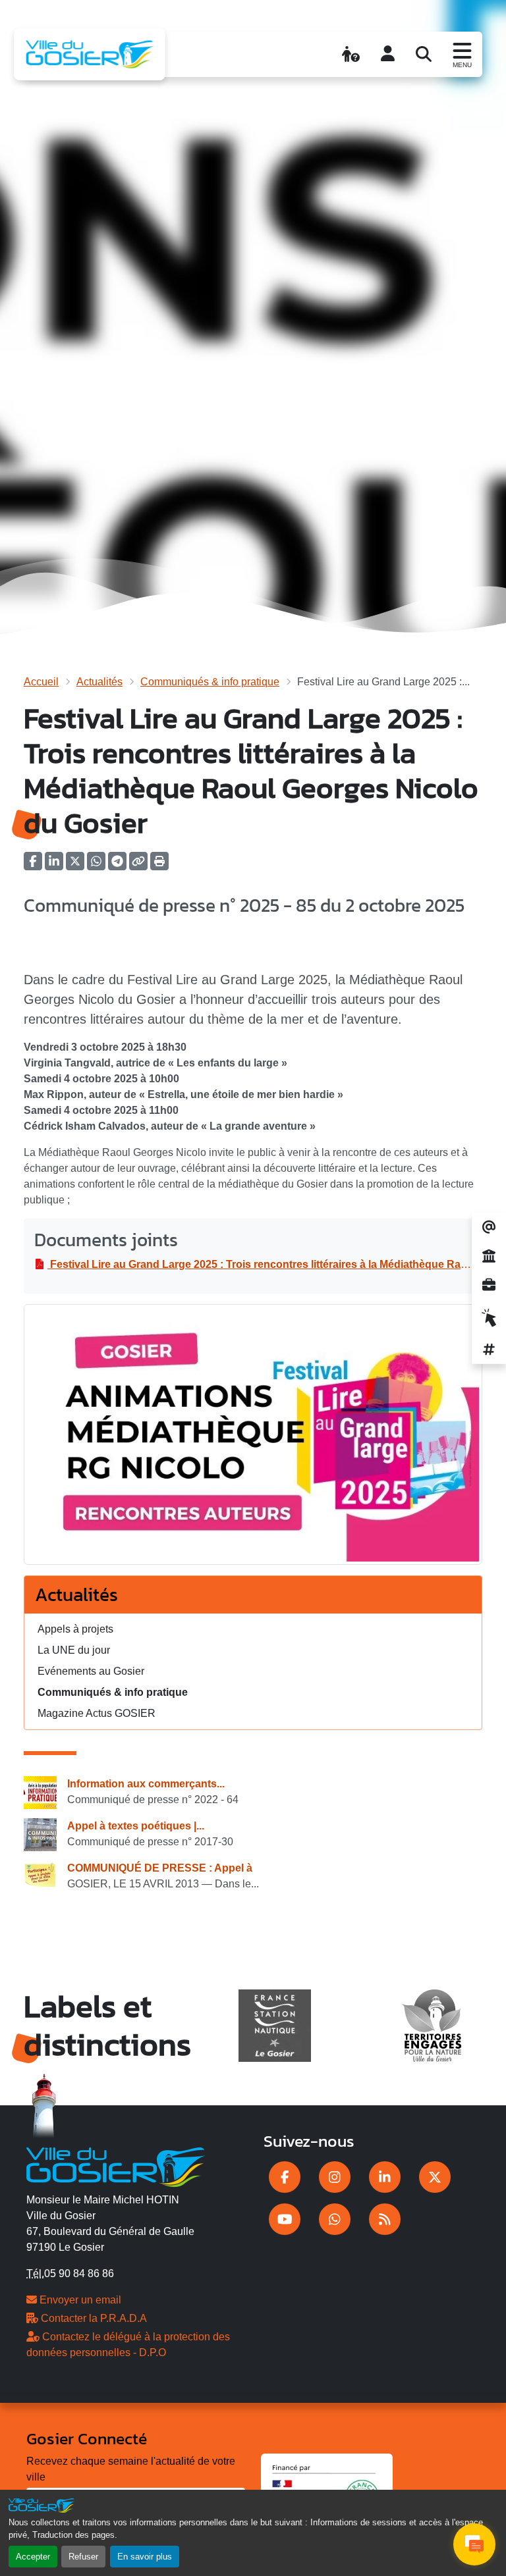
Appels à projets (75, 1629)
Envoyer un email (79, 2300)
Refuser (83, 2557)
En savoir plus (145, 2557)
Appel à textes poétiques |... (136, 1826)
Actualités (99, 682)
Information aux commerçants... (146, 1784)
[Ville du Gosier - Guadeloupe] (116, 2165)
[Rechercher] (424, 54)
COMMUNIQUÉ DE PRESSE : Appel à (160, 1868)
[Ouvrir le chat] (474, 2544)
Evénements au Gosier (91, 1671)
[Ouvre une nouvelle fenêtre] (285, 2177)
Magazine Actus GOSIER (97, 1713)
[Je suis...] (351, 54)
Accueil (41, 682)
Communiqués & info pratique (210, 682)
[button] (159, 865)
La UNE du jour (74, 1650)
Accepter (33, 2557)
